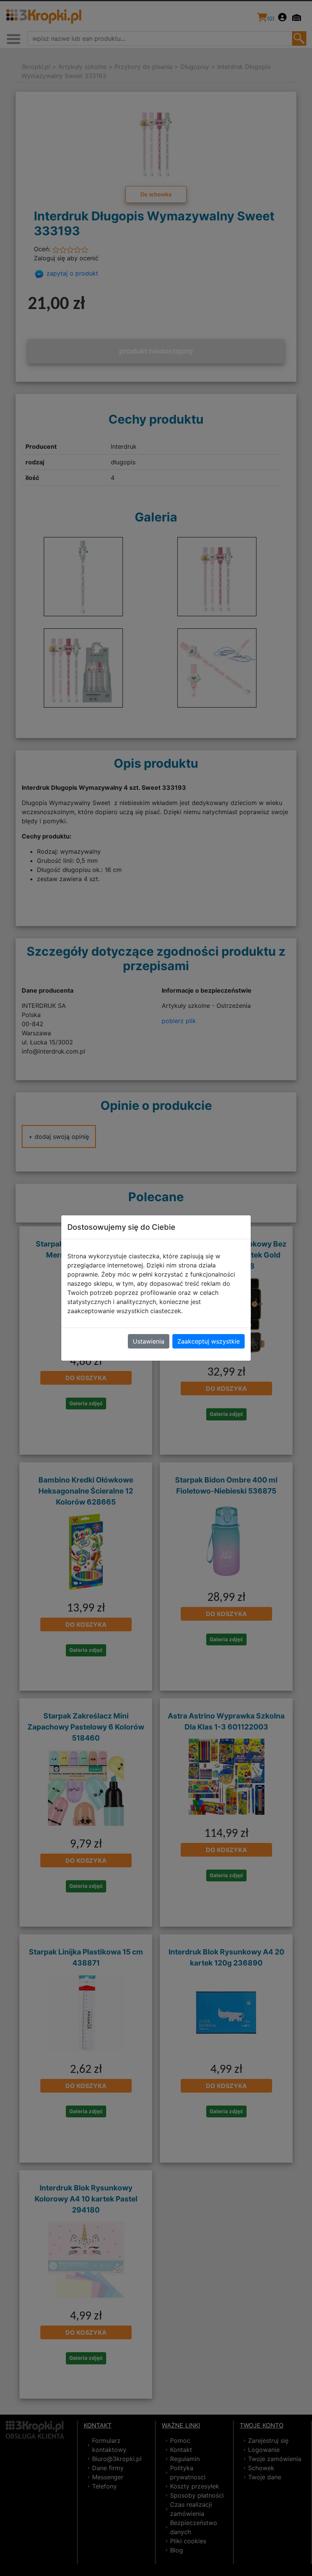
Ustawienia (149, 1341)
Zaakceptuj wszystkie (209, 1341)
